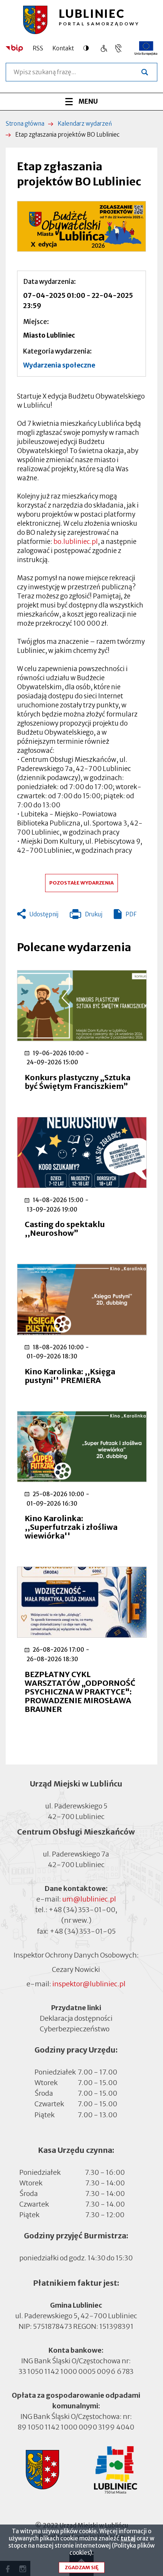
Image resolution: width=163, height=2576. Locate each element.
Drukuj (86, 916)
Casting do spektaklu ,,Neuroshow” (65, 1229)
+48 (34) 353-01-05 (83, 1931)
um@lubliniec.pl (89, 1899)
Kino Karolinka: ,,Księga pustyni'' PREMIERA (70, 1376)
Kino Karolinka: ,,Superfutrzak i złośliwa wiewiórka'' (71, 1527)
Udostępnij (44, 914)
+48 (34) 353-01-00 (82, 1910)
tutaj (128, 2538)
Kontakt (63, 48)
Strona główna (25, 124)
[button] (81, 226)
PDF (131, 914)
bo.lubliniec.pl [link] (76, 542)
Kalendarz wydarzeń (85, 124)
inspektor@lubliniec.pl (89, 1984)
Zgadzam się (82, 2567)
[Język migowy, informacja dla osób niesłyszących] (104, 48)
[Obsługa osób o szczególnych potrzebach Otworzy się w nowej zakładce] (118, 48)
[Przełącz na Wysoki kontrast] (88, 48)
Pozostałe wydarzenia (81, 883)
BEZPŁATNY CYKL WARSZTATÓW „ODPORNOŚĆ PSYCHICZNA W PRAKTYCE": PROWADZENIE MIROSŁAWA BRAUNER (80, 1692)
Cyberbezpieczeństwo (75, 2029)
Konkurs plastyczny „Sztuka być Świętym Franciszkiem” (78, 1082)
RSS (38, 48)
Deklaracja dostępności (76, 2018)
